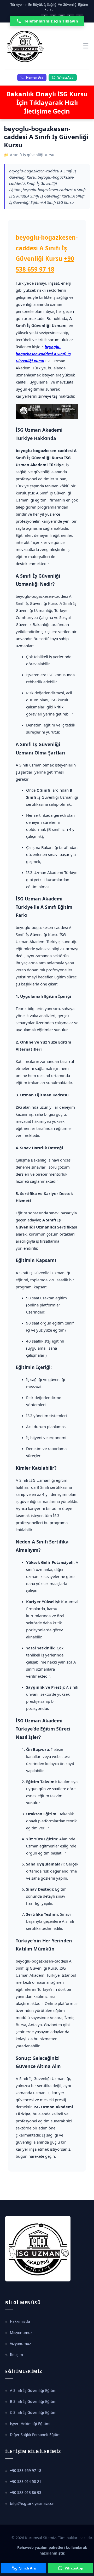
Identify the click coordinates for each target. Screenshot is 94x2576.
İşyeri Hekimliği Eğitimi (30, 2424)
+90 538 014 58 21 (26, 2481)
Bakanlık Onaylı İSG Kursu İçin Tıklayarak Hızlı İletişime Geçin (47, 102)
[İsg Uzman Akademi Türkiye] (44, 46)
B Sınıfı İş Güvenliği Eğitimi (34, 2401)
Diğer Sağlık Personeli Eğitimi (36, 2435)
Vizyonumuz (20, 2344)
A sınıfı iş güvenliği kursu (32, 155)
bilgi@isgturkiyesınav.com (33, 2503)
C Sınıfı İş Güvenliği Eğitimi (34, 2412)
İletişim (16, 2355)
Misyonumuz (21, 2333)
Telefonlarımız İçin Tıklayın (51, 21)
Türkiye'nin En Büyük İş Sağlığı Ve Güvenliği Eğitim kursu (49, 7)
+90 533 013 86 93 (26, 2492)
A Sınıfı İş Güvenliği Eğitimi (34, 2390)
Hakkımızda (20, 2321)
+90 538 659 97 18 (26, 2470)
